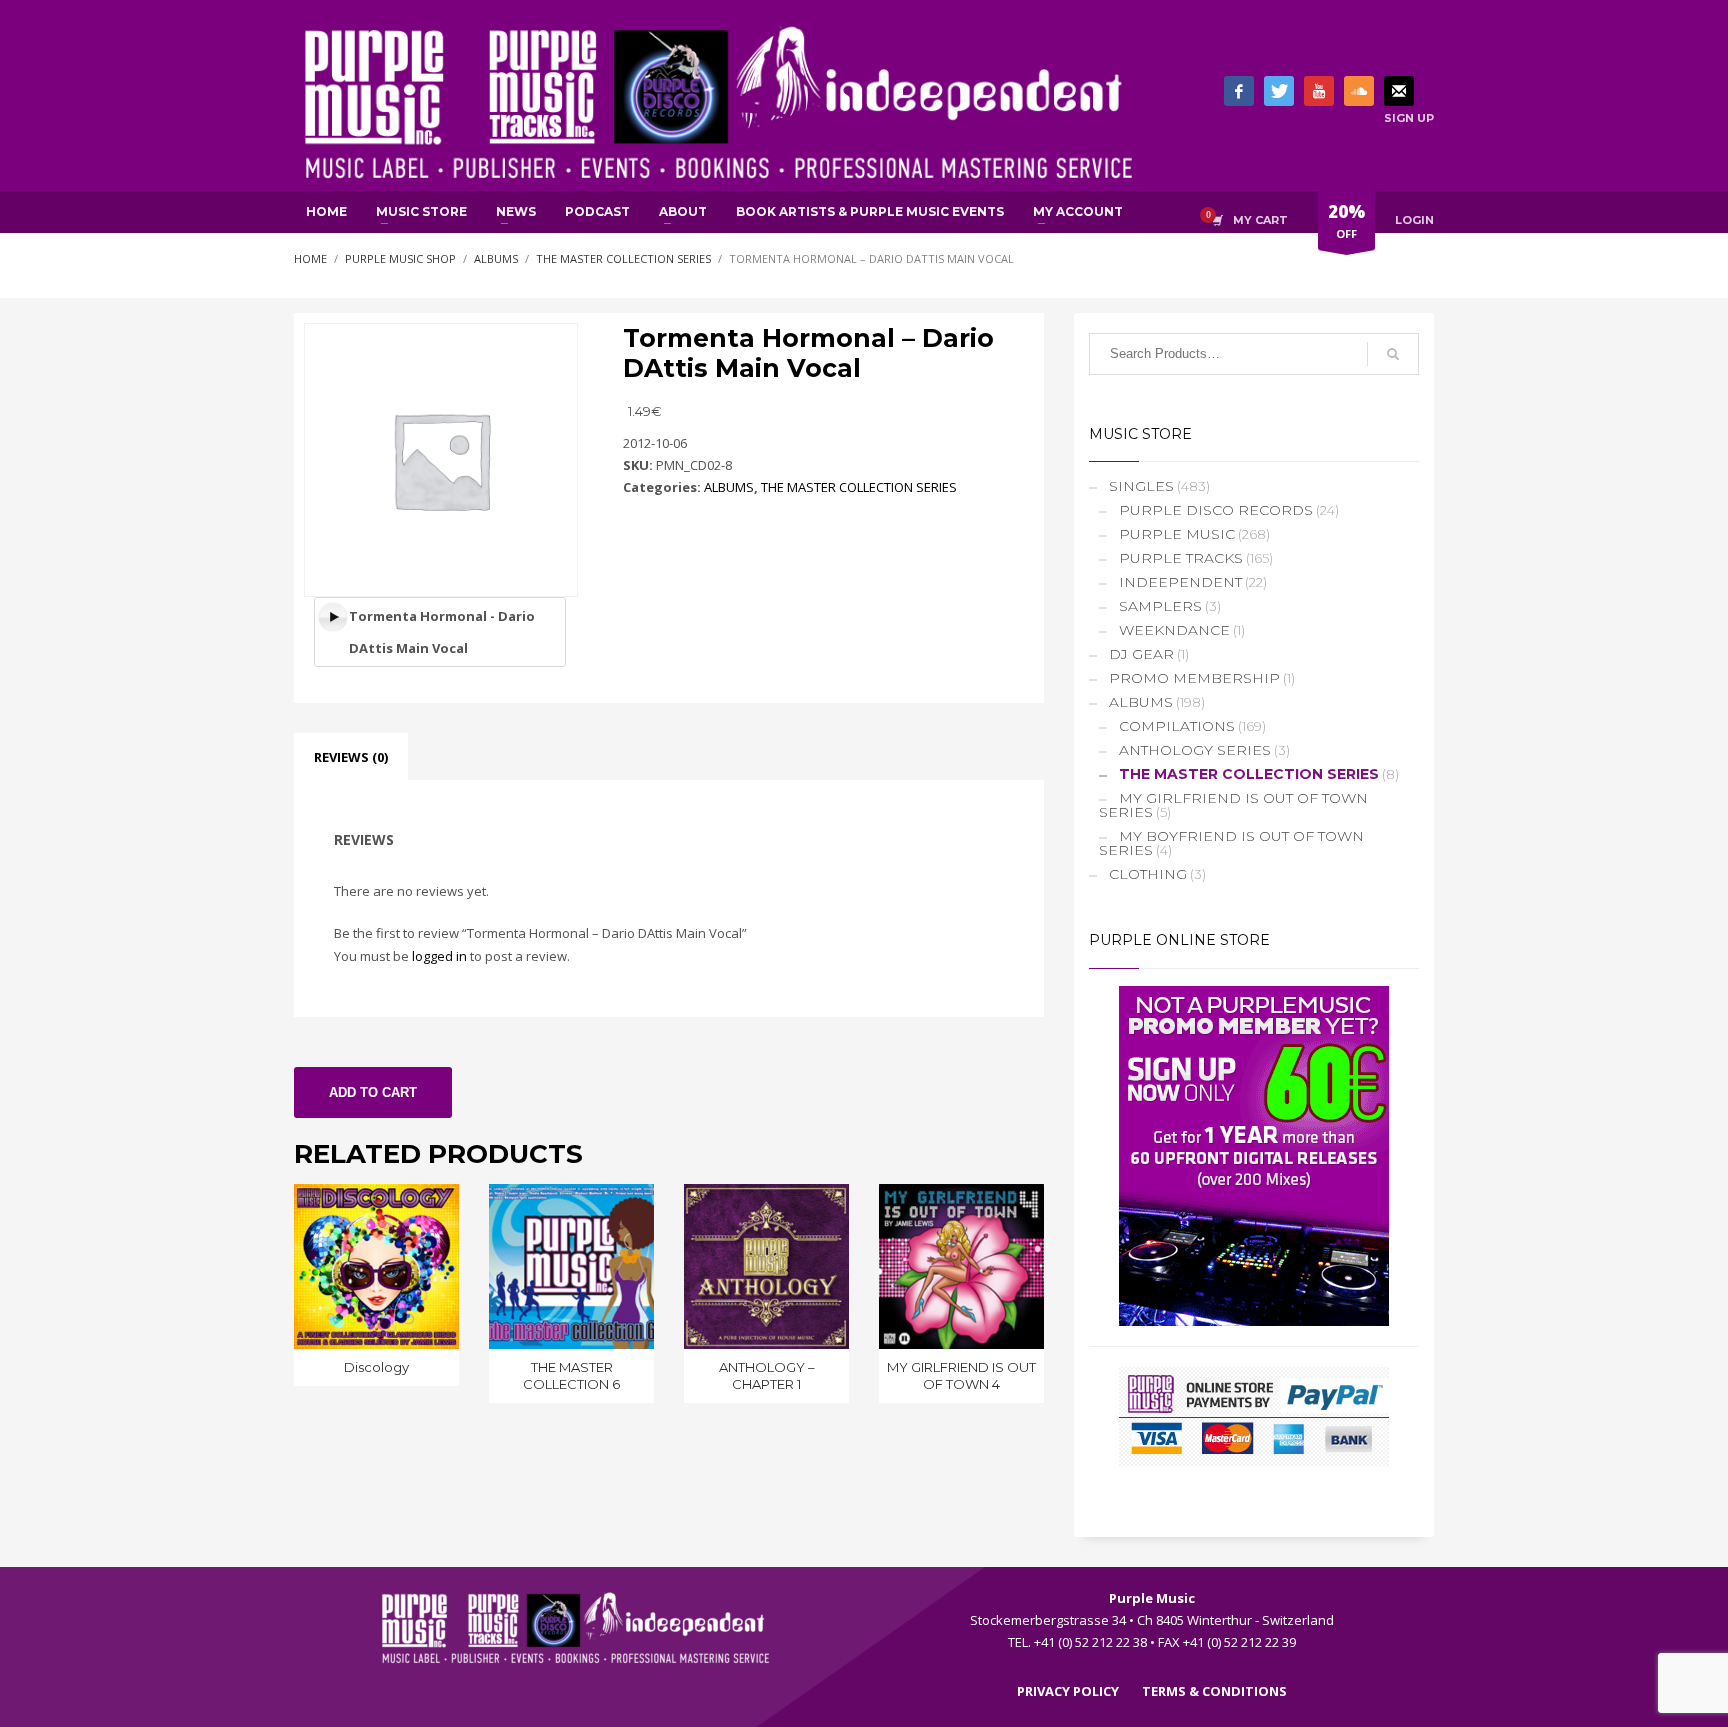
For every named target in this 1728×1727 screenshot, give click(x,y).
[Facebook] (1239, 91)
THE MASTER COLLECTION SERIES (859, 487)
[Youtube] (1319, 91)
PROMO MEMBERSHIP (1194, 678)
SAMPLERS (1160, 606)
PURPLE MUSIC (1177, 534)
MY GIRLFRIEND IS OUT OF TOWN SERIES (1233, 805)
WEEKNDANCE (1174, 630)
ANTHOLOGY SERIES (1195, 750)
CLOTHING (1148, 874)
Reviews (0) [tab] (351, 757)
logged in (439, 956)
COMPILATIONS (1177, 726)
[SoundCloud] (1359, 91)
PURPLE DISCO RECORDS (1216, 510)
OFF (1346, 220)
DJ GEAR (1141, 654)
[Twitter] (1279, 91)
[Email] (1399, 91)
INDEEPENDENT (1180, 582)
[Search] (1393, 354)
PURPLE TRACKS (1181, 558)
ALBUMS (729, 487)
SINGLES (1141, 486)
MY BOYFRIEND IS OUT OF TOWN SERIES (1231, 843)
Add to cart (373, 1092)
